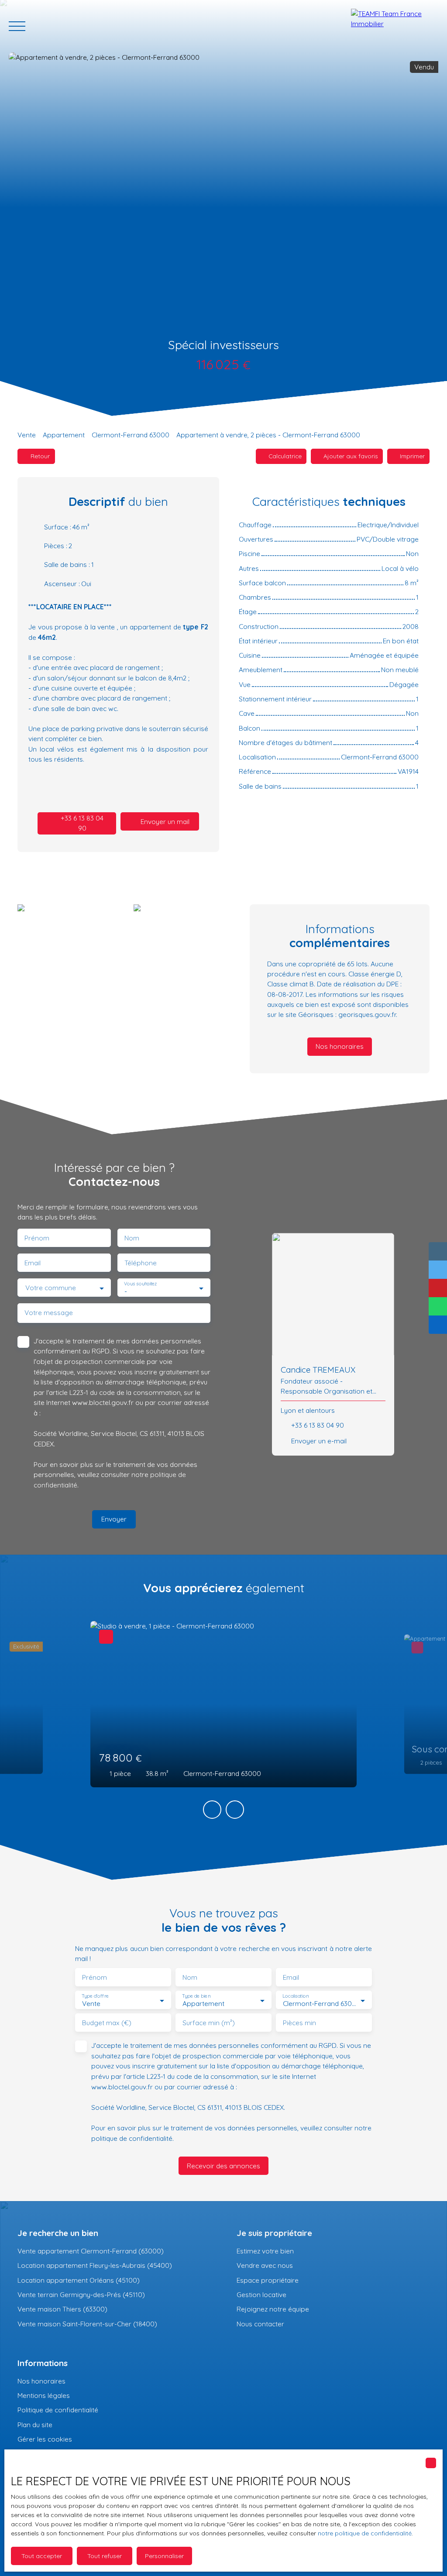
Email (33, 1263)
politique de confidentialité (132, 2138)
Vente (27, 435)
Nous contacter (260, 2324)
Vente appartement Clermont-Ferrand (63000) (91, 2251)
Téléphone (141, 1263)
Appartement (64, 435)
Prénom (37, 1238)
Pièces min (299, 2023)
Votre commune (51, 1288)
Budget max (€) (107, 2023)
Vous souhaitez (140, 1284)
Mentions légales (44, 2395)
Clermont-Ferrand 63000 (131, 435)
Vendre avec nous (265, 2265)
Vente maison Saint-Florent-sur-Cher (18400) (87, 2324)
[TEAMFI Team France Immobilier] (395, 26)
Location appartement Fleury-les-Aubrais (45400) (95, 2265)
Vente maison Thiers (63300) (62, 2309)
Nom (132, 1238)
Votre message (49, 1313)
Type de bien (196, 1996)
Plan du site (35, 2425)
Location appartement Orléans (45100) (79, 2280)
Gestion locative (261, 2294)
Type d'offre (95, 1996)
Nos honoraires (41, 2381)
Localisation (296, 1996)
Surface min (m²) (209, 2023)
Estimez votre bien (265, 2251)
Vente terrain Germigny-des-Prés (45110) (81, 2294)
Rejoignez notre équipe (273, 2309)
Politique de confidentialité (58, 2410)
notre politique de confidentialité (365, 2533)
